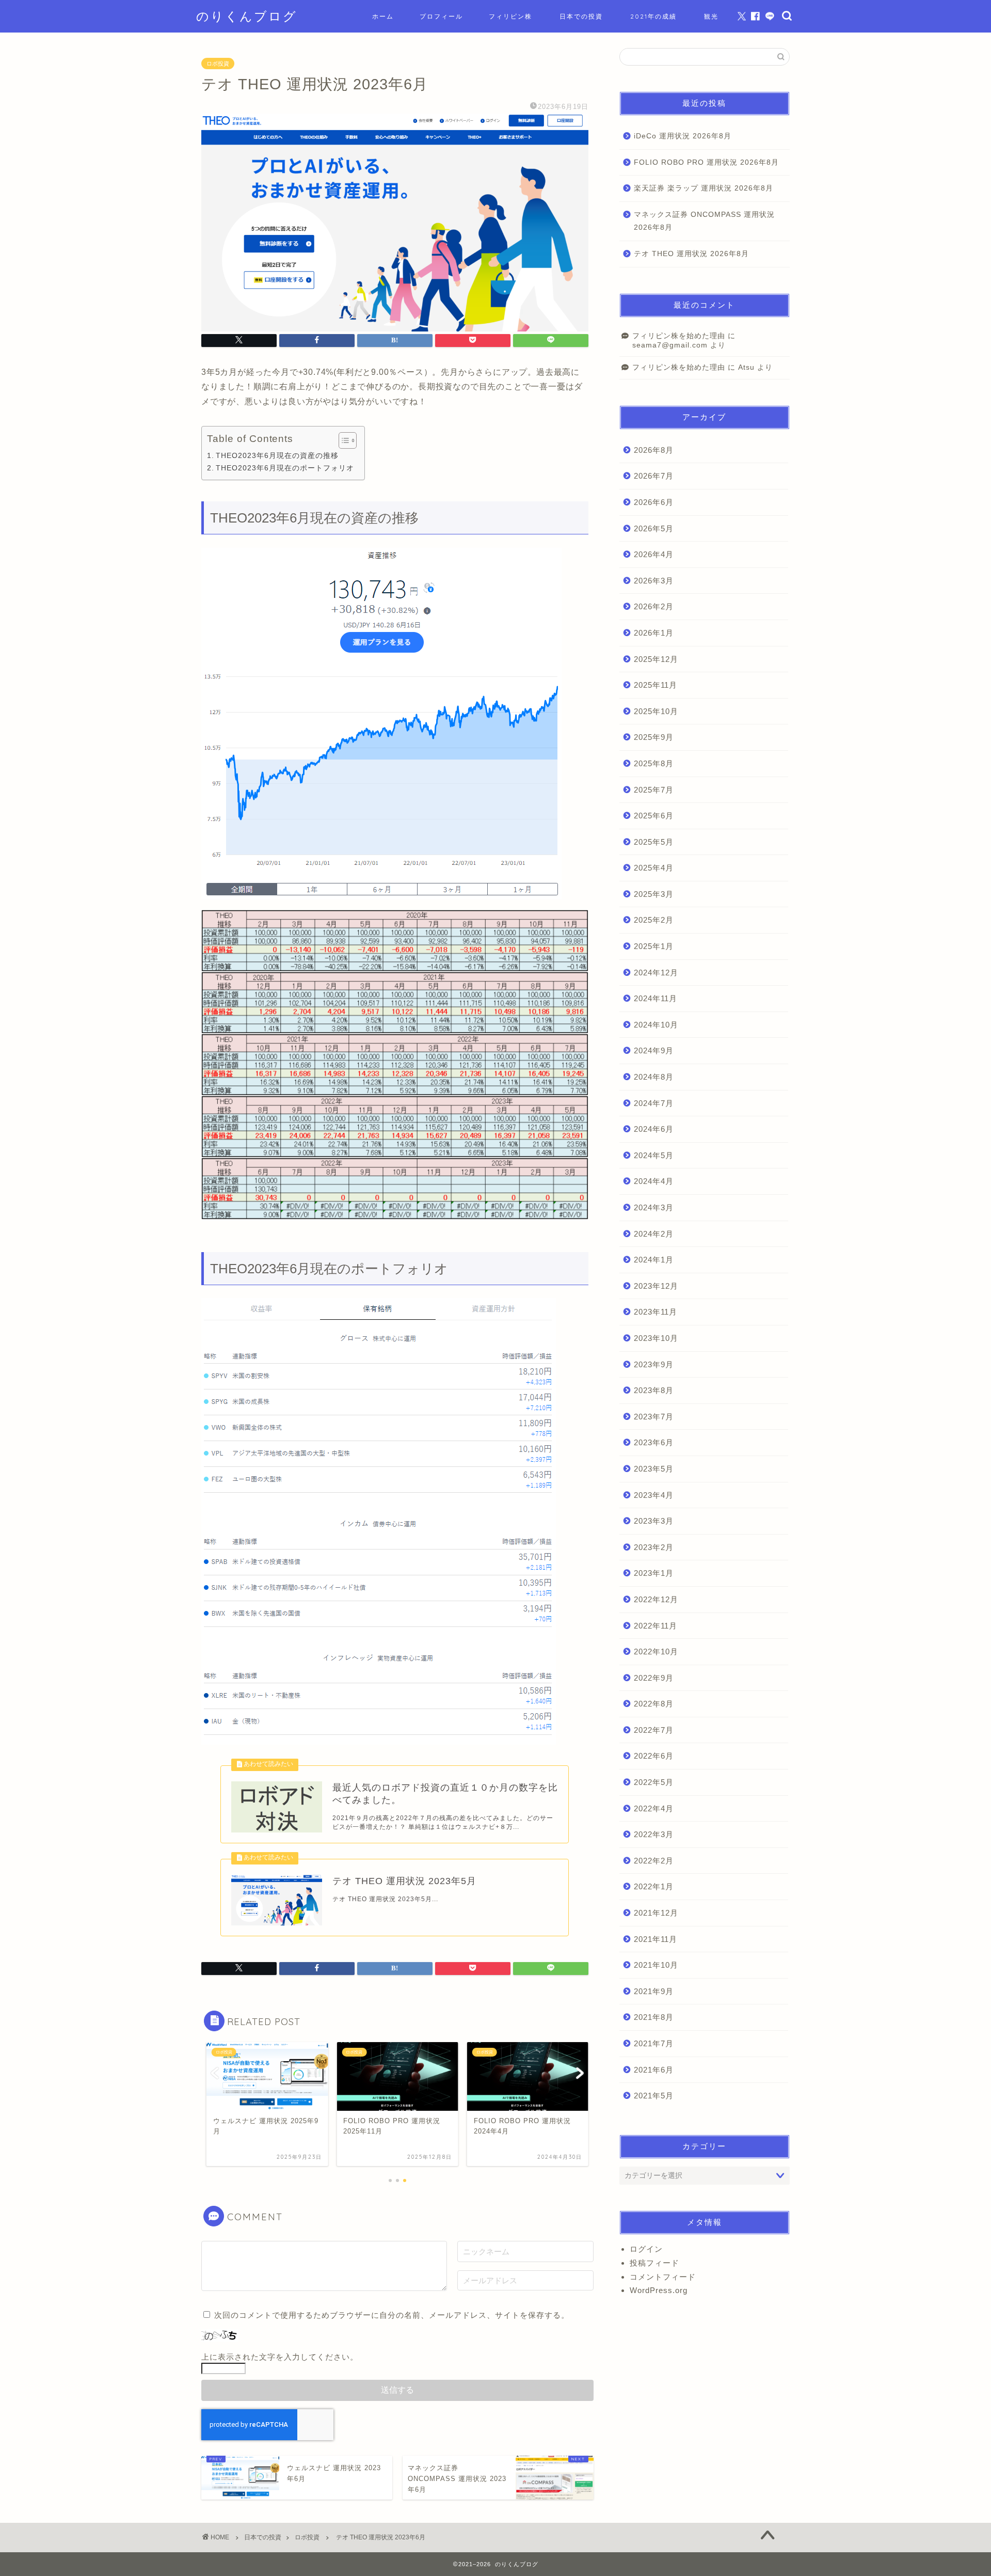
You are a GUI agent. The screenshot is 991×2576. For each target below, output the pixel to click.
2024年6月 (654, 1129)
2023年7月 (654, 1417)
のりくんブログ (247, 16)
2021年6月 (654, 2070)
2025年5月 (654, 842)
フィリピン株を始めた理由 (679, 336)
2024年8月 (654, 1077)
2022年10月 (656, 1652)
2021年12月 (656, 1913)
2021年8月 (654, 2017)
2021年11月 (656, 1939)
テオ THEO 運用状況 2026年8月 (691, 254)
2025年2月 (654, 920)
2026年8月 (654, 450)
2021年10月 (656, 1965)
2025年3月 (654, 894)
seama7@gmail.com (670, 345)
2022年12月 (656, 1599)
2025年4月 (654, 868)
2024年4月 (654, 1181)
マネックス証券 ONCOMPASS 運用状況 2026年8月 (704, 221)
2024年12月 (656, 973)
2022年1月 (654, 1886)
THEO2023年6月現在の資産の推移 (277, 455)
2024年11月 (656, 998)
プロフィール (441, 16)
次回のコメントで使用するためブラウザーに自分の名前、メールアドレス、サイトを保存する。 (392, 2315)
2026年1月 (654, 633)
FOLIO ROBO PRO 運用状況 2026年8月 (706, 162)
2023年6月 (654, 1442)
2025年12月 (656, 659)
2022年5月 (654, 1782)
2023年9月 (654, 1364)
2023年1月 (654, 1573)
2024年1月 (654, 1260)
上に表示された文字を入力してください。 (280, 2357)
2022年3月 (654, 1834)
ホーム (383, 16)
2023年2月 (654, 1547)
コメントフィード (663, 2277)
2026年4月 (654, 554)
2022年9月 (654, 1678)
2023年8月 (654, 1390)
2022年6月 (654, 1756)
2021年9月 (654, 1991)
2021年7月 (654, 2043)
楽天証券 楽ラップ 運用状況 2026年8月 (704, 188)
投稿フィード (654, 2263)
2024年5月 (654, 1155)
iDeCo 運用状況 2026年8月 (683, 136)
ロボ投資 (218, 64)
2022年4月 (654, 1808)
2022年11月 (656, 1626)
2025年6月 (654, 816)
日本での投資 (581, 16)
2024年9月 (654, 1050)
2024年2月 (654, 1234)
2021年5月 (654, 2096)
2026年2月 (654, 606)
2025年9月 (654, 737)
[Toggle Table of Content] (342, 440)
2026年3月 (654, 581)
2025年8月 (654, 763)
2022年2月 (654, 1861)
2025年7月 (654, 790)
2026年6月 (654, 502)
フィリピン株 (510, 16)
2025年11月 (656, 685)
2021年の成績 (653, 16)
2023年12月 (656, 1286)
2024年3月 (654, 1207)
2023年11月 (656, 1312)
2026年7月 (654, 476)
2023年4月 (654, 1495)
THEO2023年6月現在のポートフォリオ (285, 468)
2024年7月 (654, 1103)
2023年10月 (656, 1338)
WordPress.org (659, 2290)
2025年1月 (654, 946)
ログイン (646, 2249)
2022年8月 (654, 1704)
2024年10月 (656, 1025)
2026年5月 (654, 528)
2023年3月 (654, 1521)
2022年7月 (654, 1730)
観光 (711, 16)
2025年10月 (656, 711)
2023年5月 (654, 1469)
